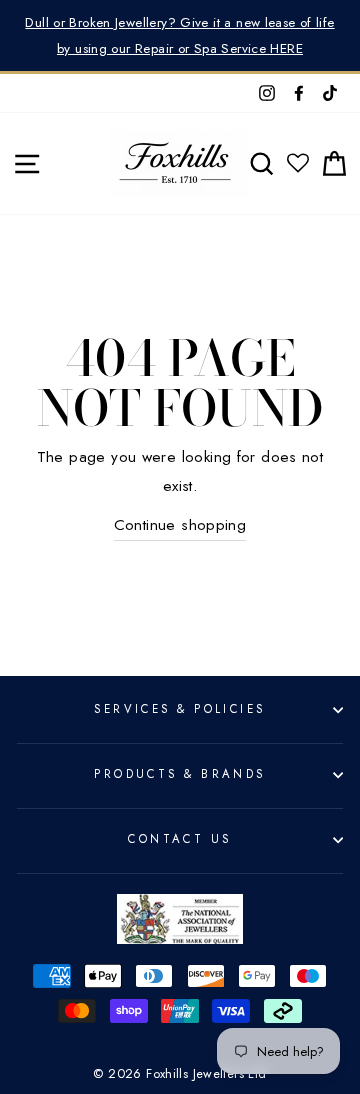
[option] (180, 35)
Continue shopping (180, 525)
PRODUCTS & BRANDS (180, 774)
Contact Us (179, 839)
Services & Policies (179, 709)
